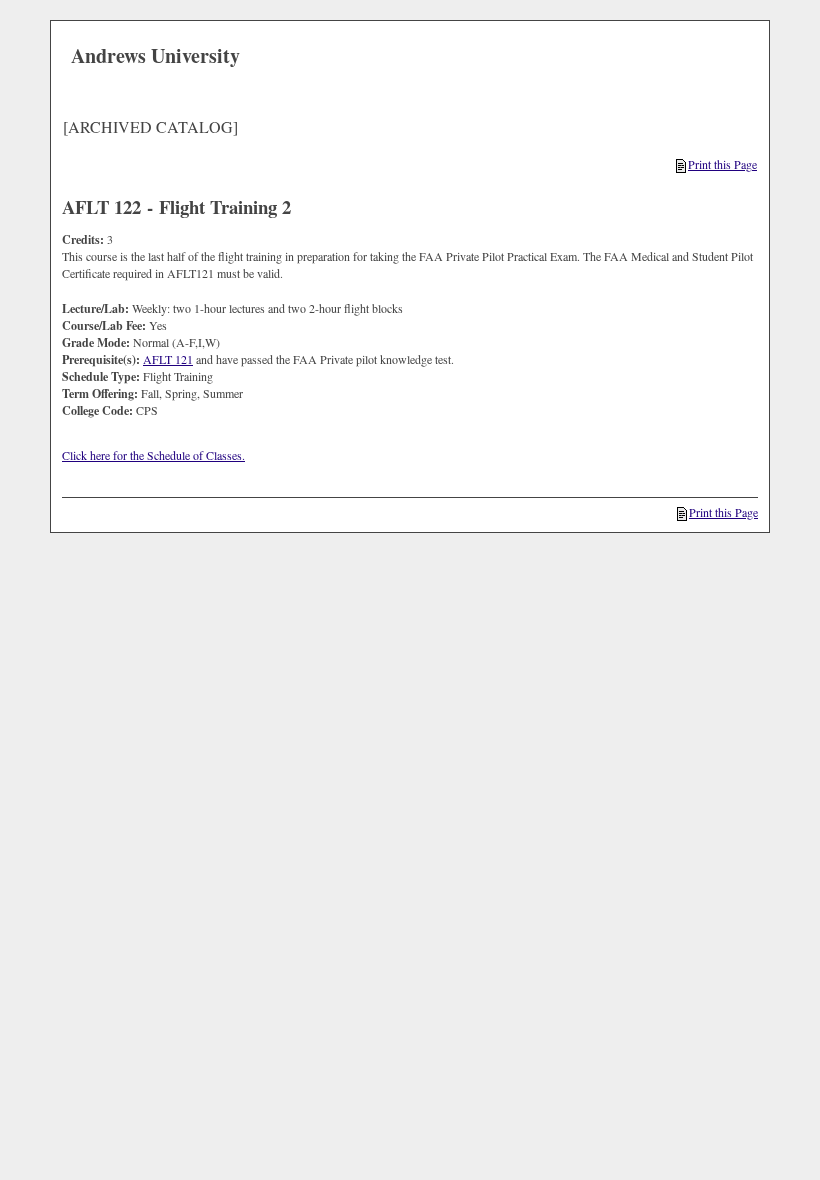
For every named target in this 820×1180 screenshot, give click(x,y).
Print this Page (722, 164)
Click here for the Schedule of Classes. (153, 455)
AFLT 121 (168, 359)
